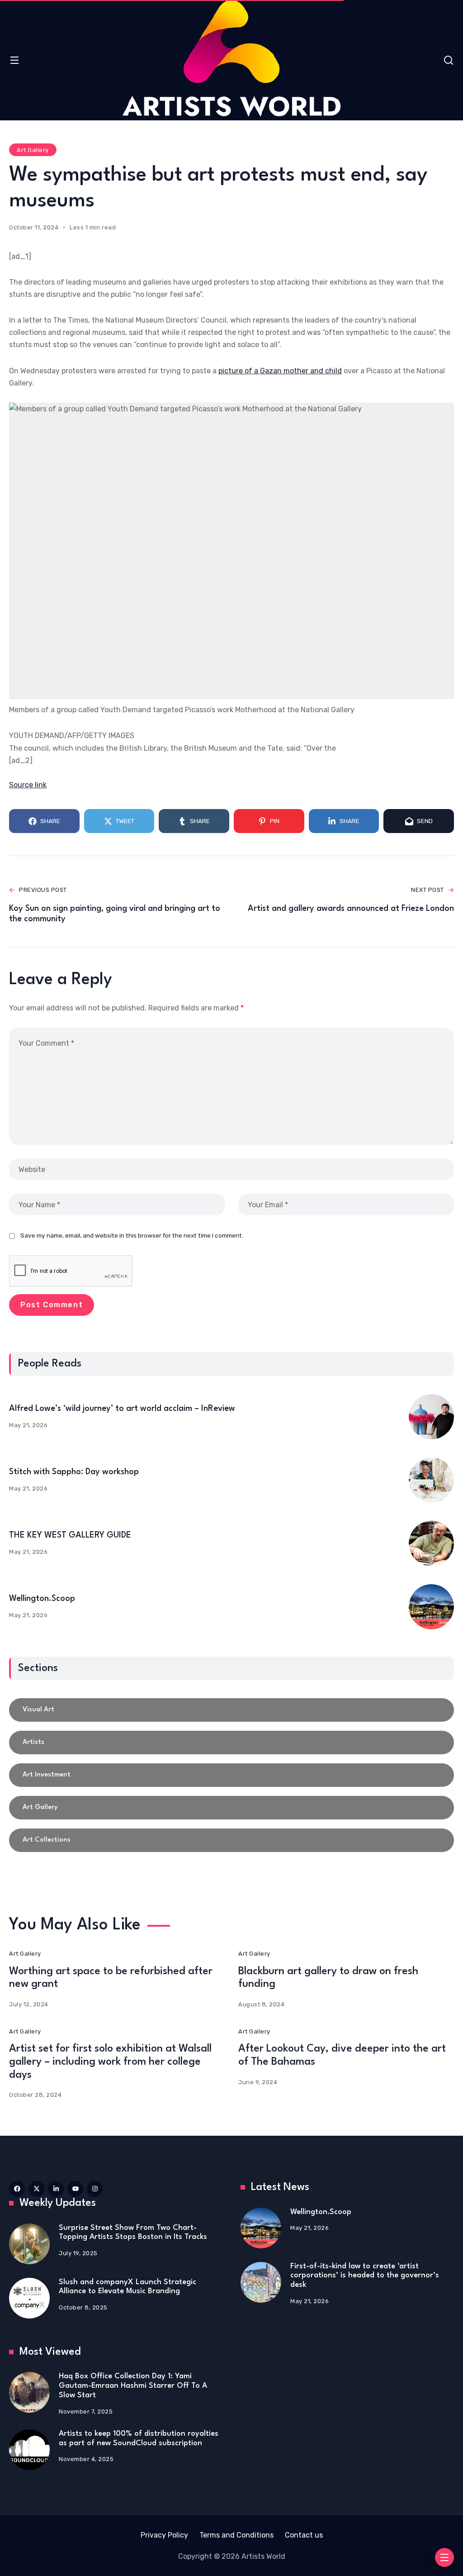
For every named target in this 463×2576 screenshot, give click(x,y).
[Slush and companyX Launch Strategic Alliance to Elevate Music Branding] (29, 2298)
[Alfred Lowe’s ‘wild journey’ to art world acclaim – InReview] (431, 1417)
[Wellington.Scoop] (431, 1607)
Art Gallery (33, 150)
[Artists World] (231, 58)
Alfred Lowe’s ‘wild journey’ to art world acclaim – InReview (122, 1409)
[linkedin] (56, 2189)
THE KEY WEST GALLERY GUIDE (70, 1535)
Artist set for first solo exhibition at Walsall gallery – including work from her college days (110, 2062)
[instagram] (95, 2189)
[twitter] (36, 2189)
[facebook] (17, 2189)
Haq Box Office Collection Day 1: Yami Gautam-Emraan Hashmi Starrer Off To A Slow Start (133, 2386)
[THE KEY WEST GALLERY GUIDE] (431, 1543)
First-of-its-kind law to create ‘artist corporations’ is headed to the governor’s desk (365, 2276)
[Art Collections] (231, 1840)
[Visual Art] (231, 1710)
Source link (28, 785)
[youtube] (75, 2189)
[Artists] (231, 1743)
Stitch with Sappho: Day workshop (74, 1472)
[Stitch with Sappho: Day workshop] (431, 1480)
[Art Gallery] (231, 1808)
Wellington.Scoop (42, 1599)
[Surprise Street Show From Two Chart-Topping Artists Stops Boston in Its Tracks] (29, 2244)
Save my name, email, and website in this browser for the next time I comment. (132, 1235)
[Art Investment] (231, 1775)
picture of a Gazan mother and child (280, 371)
